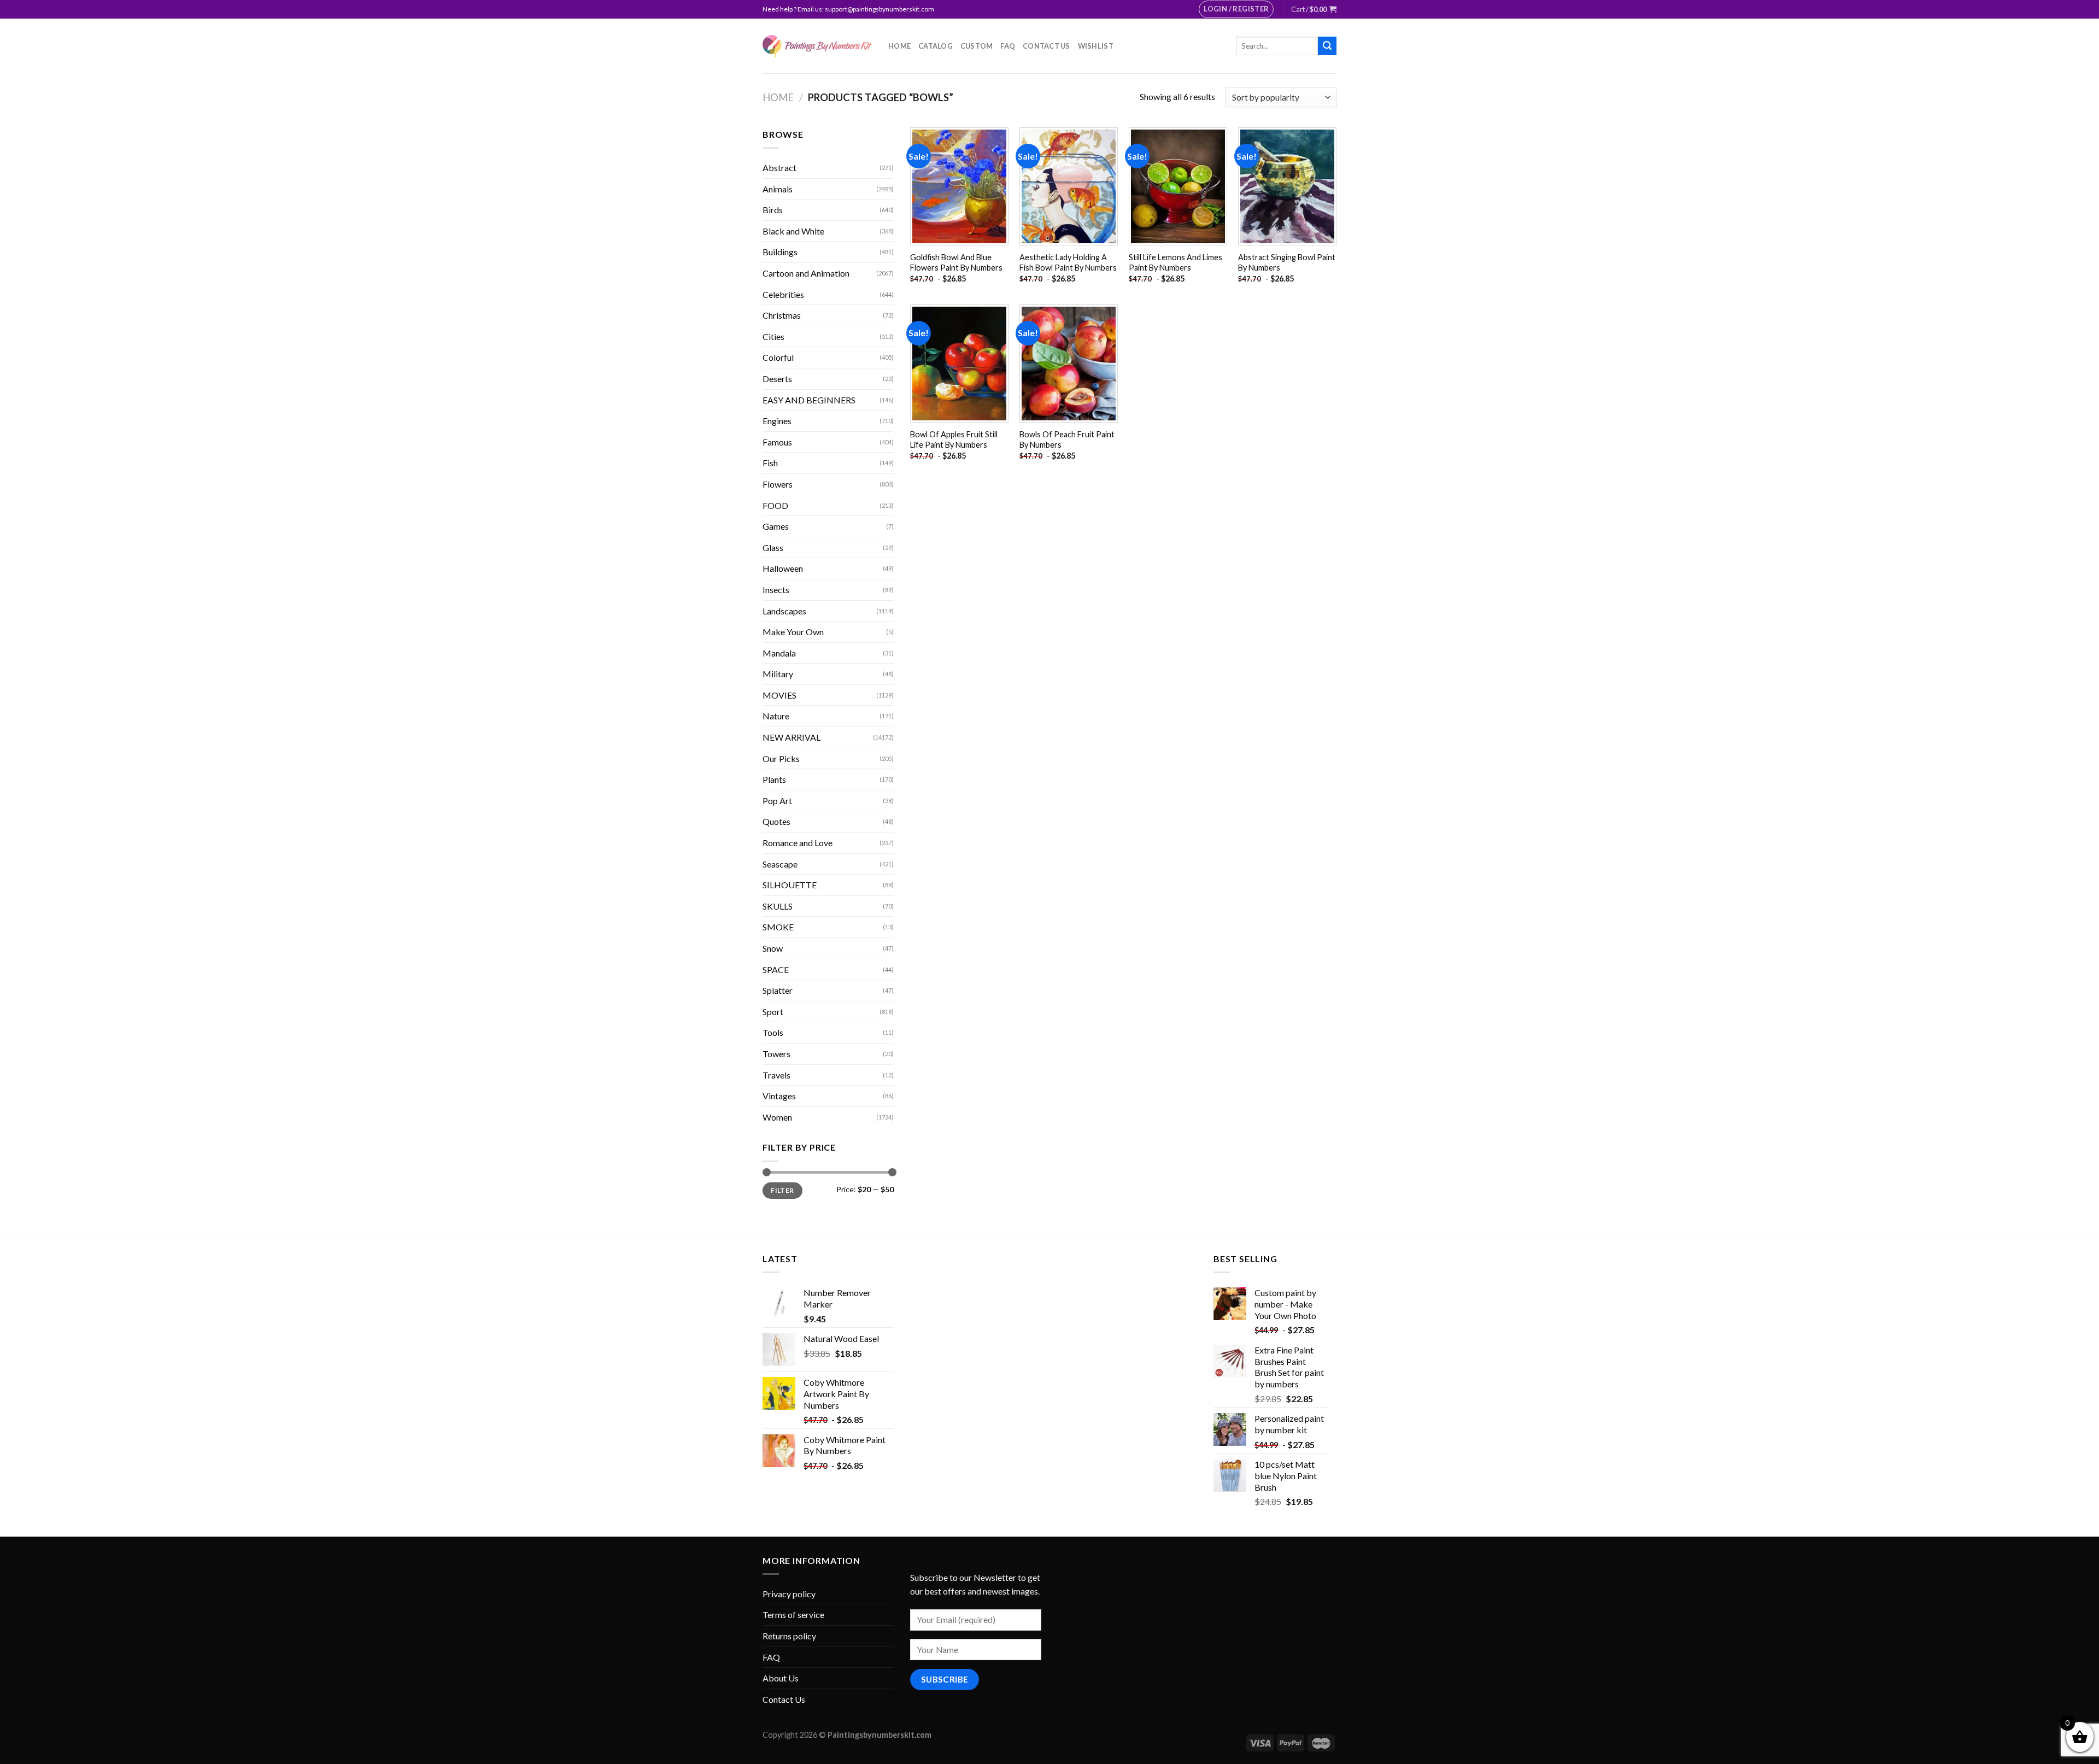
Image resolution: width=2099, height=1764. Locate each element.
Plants (774, 779)
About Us (781, 1678)
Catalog (936, 46)
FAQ (1008, 46)
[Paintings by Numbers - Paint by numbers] (817, 46)
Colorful (778, 357)
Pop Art (777, 801)
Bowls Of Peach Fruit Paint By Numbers (1067, 439)
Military (778, 674)
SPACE (776, 969)
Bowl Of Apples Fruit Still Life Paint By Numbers (954, 439)
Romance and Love (798, 843)
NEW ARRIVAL (791, 737)
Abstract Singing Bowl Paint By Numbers (1287, 262)
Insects (776, 590)
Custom (977, 46)
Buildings (780, 252)
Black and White (793, 231)
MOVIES (779, 695)
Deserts (777, 379)
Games (776, 526)
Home (899, 46)
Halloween (783, 568)
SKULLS (778, 906)
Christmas (782, 315)
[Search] (1327, 46)
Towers (776, 1054)
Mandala (779, 653)
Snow (773, 948)
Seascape (780, 864)
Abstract (779, 168)
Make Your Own (793, 632)
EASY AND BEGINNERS (809, 400)
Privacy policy (789, 1594)
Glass (773, 547)
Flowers (778, 484)
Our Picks (781, 758)
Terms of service (793, 1614)
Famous (777, 442)
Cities (773, 336)
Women (777, 1117)
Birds (773, 210)
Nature (776, 716)
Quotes (776, 821)
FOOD (775, 505)
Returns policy (789, 1636)
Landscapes (784, 611)
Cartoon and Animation (806, 273)
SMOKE (778, 927)
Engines (777, 421)
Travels (776, 1075)
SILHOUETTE (790, 885)
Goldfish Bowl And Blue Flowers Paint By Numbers (956, 262)
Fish (770, 463)
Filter (782, 1190)
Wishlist (1096, 46)
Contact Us (1046, 46)
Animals (778, 189)
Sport (773, 1012)
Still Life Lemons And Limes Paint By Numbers (1175, 262)
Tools (773, 1032)
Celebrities (783, 294)
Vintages (779, 1096)
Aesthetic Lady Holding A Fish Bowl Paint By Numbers (1068, 262)
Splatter (778, 990)
